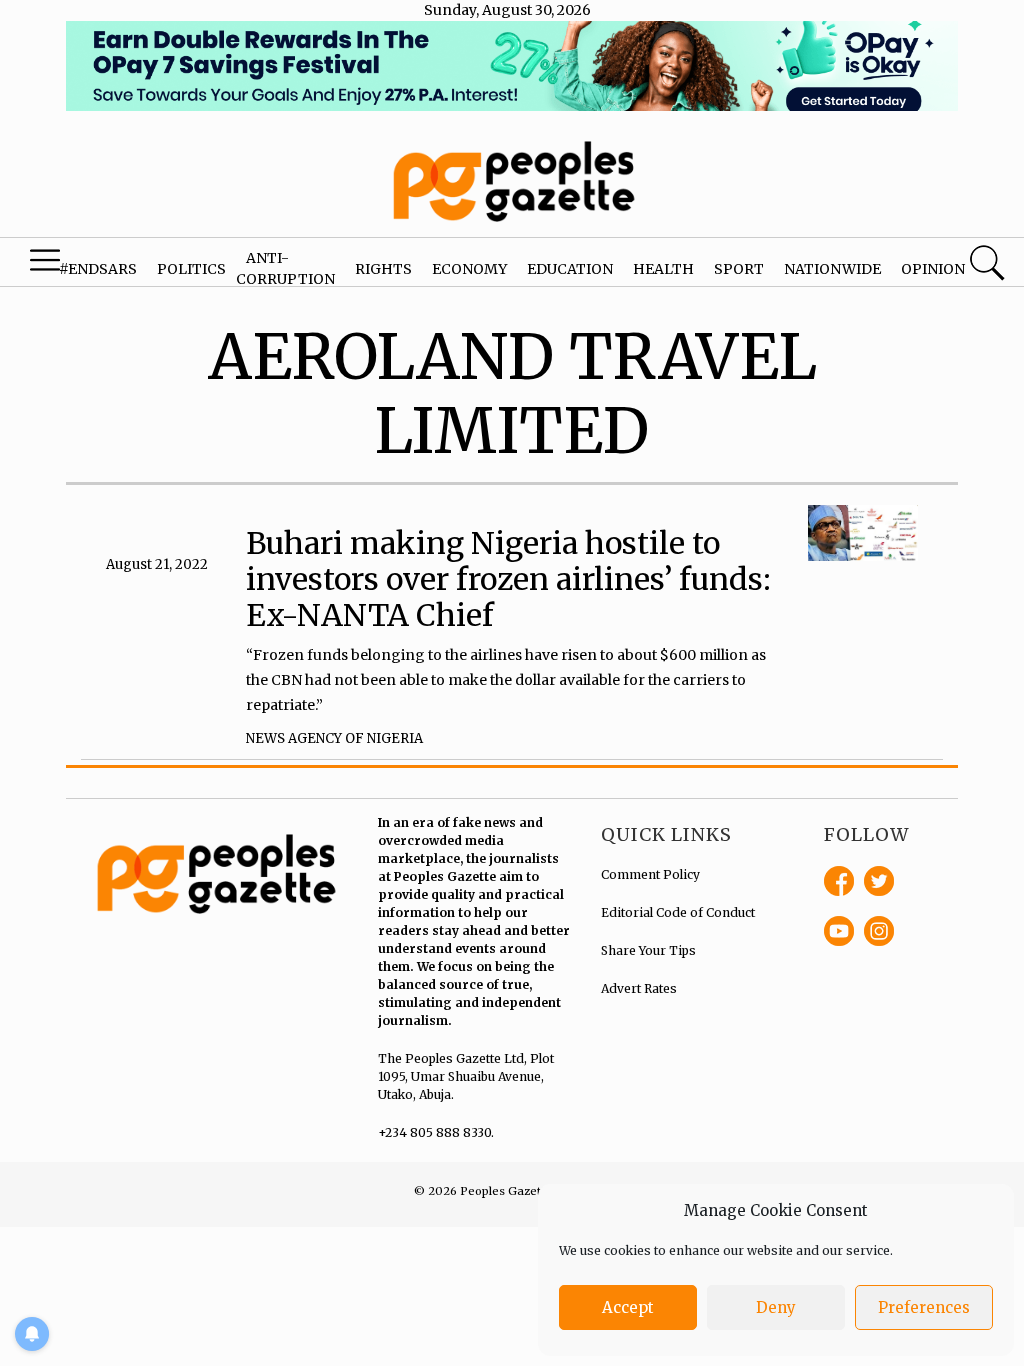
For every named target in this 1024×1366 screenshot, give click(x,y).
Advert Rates (639, 988)
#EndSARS (98, 269)
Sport (739, 269)
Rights (383, 269)
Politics (191, 269)
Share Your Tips (648, 950)
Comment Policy (650, 874)
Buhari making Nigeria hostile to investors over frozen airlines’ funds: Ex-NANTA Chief (508, 579)
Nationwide (832, 269)
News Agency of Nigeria (334, 738)
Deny (776, 1307)
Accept (628, 1307)
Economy (469, 269)
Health (663, 269)
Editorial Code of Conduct (678, 912)
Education (570, 269)
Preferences (924, 1307)
